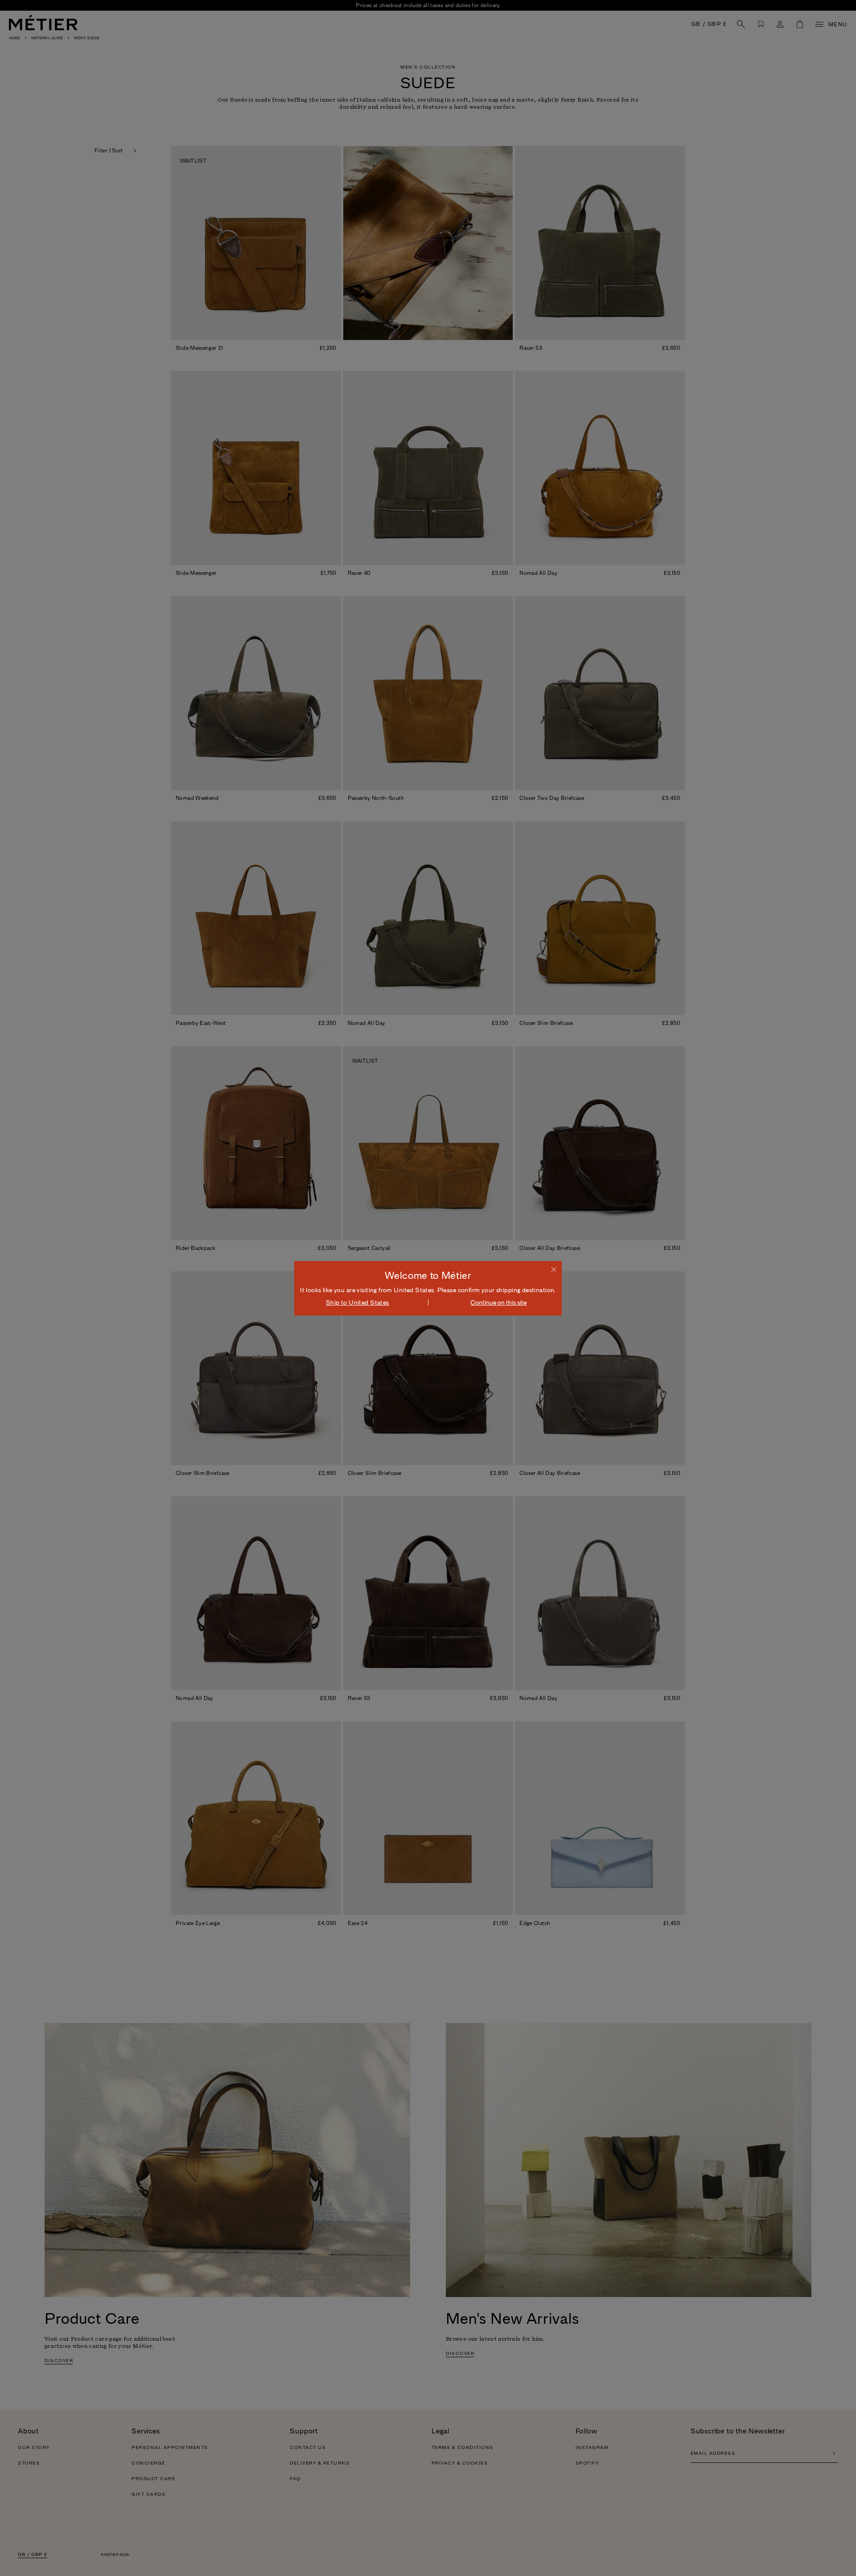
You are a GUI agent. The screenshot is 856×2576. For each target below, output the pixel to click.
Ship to (358, 1302)
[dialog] (428, 1288)
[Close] (554, 1269)
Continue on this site (498, 1302)
